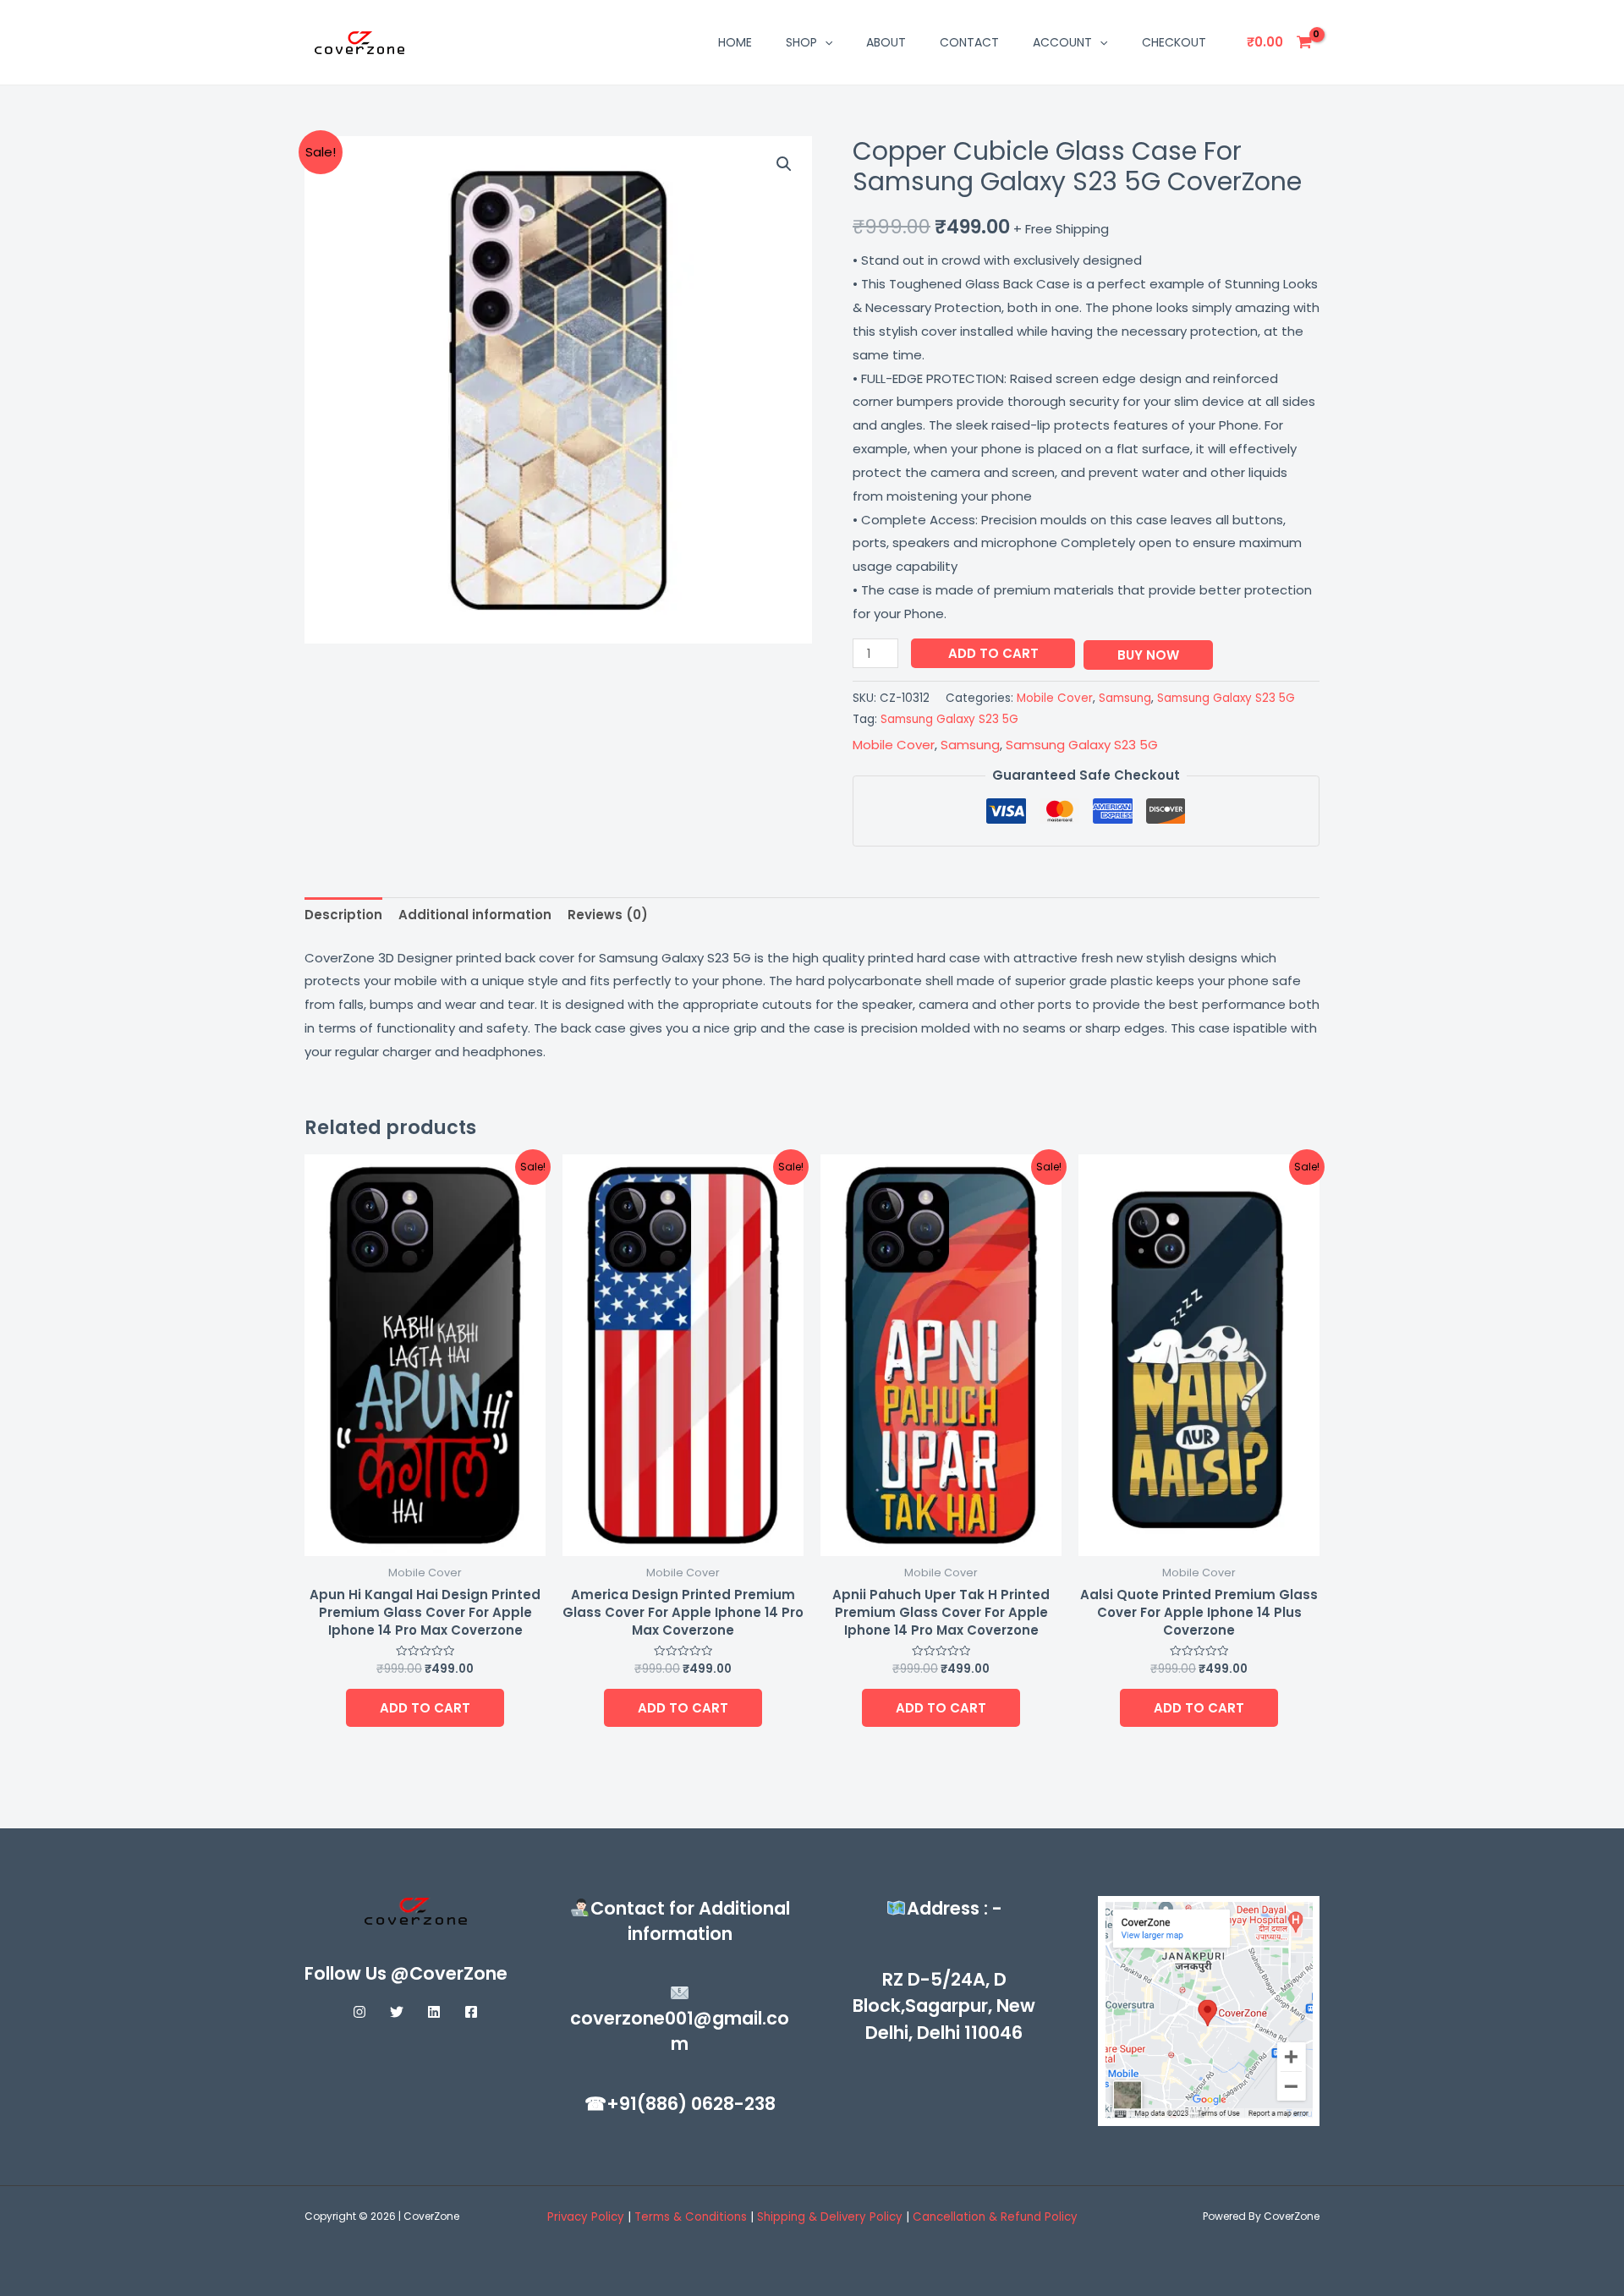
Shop (801, 42)
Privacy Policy (586, 2217)
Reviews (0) (608, 915)
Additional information (475, 915)
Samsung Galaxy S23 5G (1226, 698)
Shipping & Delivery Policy (830, 2217)
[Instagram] (359, 2012)
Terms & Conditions (692, 2217)
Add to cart (993, 653)
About (886, 42)
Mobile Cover (1055, 698)
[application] (825, 42)
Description (343, 915)
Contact (969, 42)
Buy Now (1148, 655)
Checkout (1174, 42)
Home (735, 42)
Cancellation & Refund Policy (995, 2217)
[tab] (343, 915)
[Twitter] (397, 2012)
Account (1062, 42)
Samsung (1125, 698)
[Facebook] (471, 2012)
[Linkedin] (434, 2012)
